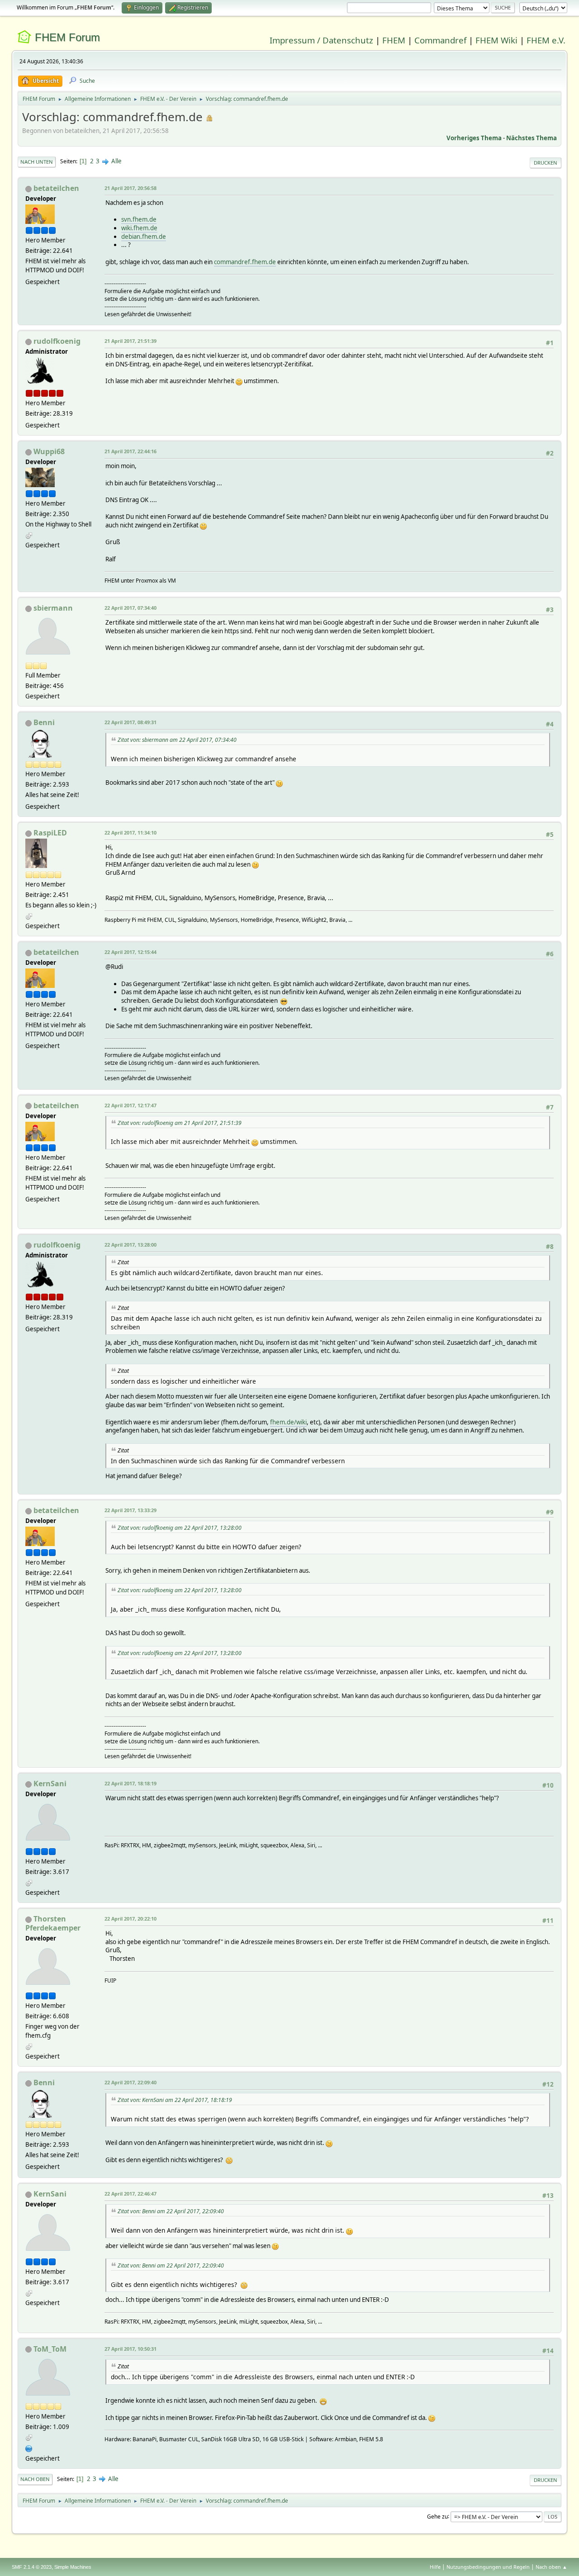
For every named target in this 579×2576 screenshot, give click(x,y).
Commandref (440, 40)
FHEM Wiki (496, 40)
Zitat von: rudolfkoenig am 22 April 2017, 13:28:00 (180, 1528)
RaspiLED (50, 833)
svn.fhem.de (139, 219)
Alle (116, 161)
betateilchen (56, 188)
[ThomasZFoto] (29, 2448)
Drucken (546, 163)
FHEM (394, 40)
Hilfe (435, 2567)
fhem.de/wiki (288, 1422)
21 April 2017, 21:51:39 (131, 341)
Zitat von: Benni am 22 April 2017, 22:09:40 (171, 2211)
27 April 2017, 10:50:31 (131, 2349)
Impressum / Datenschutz (321, 40)
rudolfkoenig (57, 341)
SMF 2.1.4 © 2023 (32, 2567)
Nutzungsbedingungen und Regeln (488, 2567)
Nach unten (37, 162)
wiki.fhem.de (139, 228)
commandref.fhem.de (245, 262)
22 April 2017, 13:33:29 (131, 1510)
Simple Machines (73, 2567)
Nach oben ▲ (551, 2567)
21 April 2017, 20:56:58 (131, 188)
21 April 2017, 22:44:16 (131, 451)
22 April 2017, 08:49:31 (131, 722)
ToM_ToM (50, 2349)
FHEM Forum (67, 37)
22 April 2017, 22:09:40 (131, 2082)
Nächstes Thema (532, 138)
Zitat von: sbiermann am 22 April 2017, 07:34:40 (177, 740)
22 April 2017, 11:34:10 (131, 833)
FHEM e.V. (546, 40)
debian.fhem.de (144, 237)
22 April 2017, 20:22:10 (131, 1919)
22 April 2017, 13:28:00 (131, 1245)
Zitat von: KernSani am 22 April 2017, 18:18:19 (175, 2100)
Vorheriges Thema (474, 138)
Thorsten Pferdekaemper (53, 1923)
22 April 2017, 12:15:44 (131, 952)
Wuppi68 (49, 451)
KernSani (50, 1784)
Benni (44, 722)
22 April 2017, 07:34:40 (131, 608)
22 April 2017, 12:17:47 (131, 1105)
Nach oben (35, 2479)
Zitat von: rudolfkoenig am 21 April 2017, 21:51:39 (180, 1123)
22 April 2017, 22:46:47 (131, 2194)
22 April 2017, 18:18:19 (131, 1783)
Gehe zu (437, 2516)
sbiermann (53, 608)
